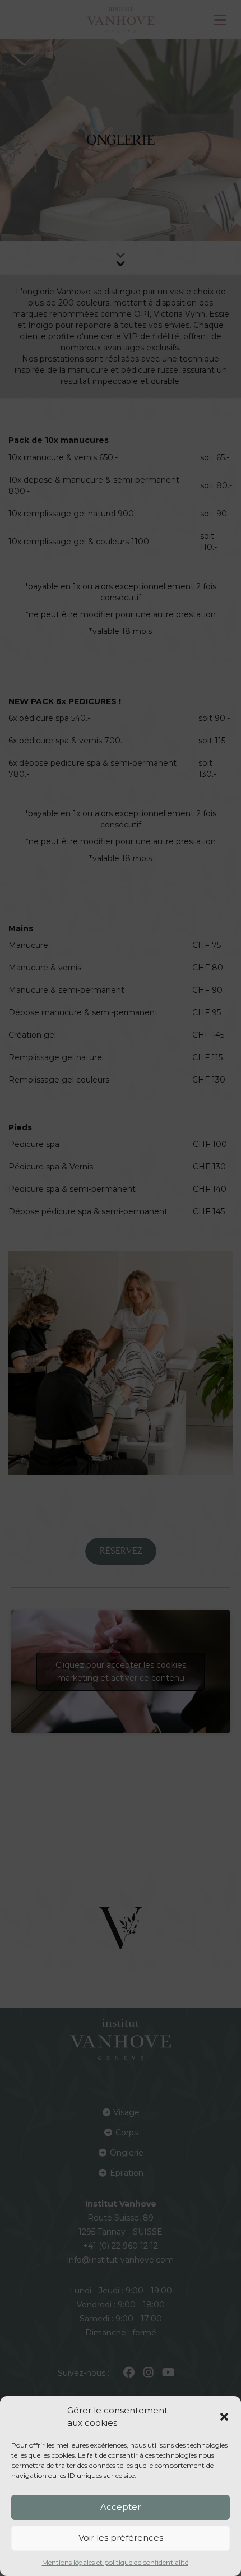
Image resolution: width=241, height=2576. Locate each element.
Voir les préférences (121, 2538)
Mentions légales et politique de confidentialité (115, 2562)
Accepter (121, 2507)
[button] (224, 2417)
